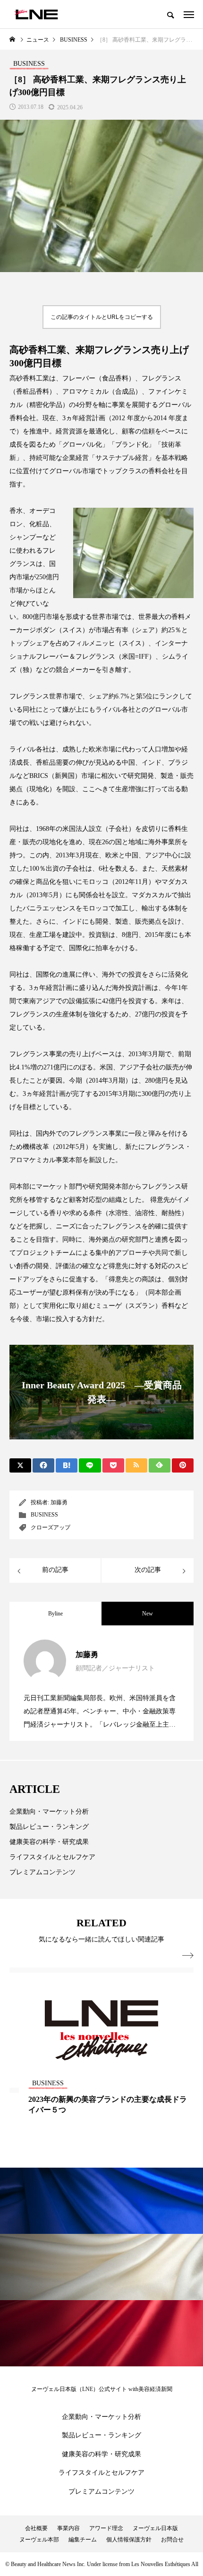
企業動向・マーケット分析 (49, 1812)
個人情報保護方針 (129, 2540)
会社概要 (36, 2528)
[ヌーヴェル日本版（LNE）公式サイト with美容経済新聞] (36, 14)
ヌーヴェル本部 (39, 2540)
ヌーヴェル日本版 (155, 2528)
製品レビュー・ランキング (49, 1827)
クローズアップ (51, 1527)
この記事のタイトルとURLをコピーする (102, 317)
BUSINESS (44, 1515)
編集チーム (83, 2540)
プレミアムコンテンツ (42, 1872)
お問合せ (172, 2540)
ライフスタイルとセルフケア (52, 1857)
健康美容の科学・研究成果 (49, 1842)
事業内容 (68, 2528)
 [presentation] (188, 1956)
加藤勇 (59, 1502)
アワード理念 (106, 2528)
